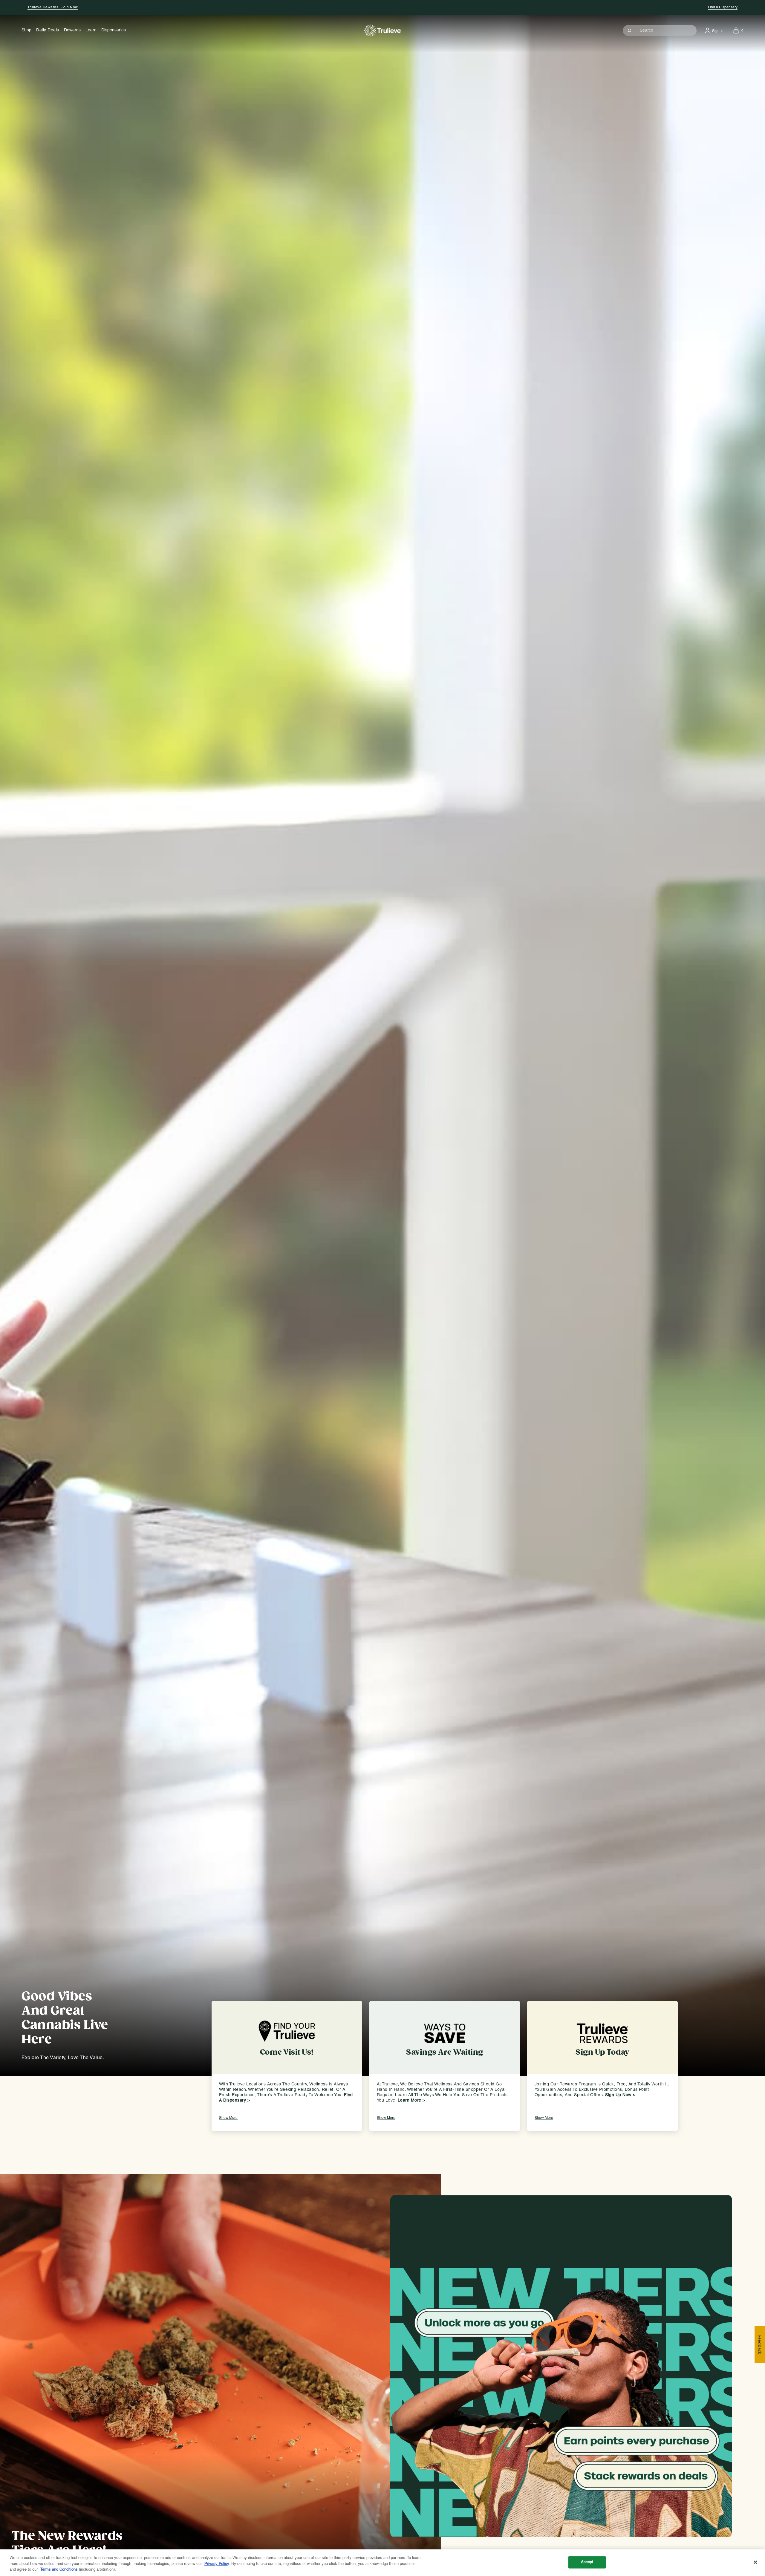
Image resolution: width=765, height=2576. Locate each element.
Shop (26, 30)
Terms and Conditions (59, 2570)
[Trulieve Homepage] (383, 30)
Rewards (72, 30)
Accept (587, 2562)
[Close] (755, 2562)
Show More (228, 2118)
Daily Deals (48, 30)
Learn (91, 30)
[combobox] (660, 30)
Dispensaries (114, 30)
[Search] (630, 30)
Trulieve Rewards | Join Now (53, 7)
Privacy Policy (217, 2564)
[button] (660, 30)
